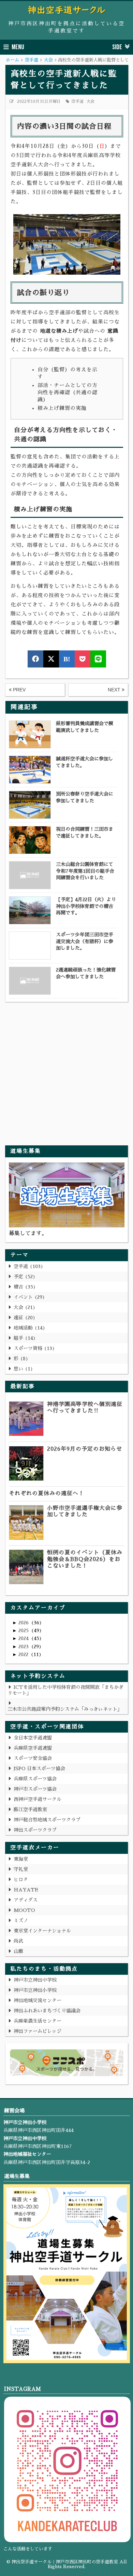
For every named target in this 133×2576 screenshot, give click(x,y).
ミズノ (21, 1920)
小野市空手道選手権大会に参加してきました (85, 1511)
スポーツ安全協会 (33, 1758)
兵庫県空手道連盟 (33, 1748)
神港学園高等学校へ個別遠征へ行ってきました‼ (85, 1408)
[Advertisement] (66, 1069)
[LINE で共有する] (98, 659)
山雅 (18, 1951)
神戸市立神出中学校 (35, 1980)
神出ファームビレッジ (38, 2031)
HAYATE (26, 1890)
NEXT (115, 690)
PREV (19, 690)
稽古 (23, 1287)
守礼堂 (21, 1869)
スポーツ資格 (33, 1348)
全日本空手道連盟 (33, 1738)
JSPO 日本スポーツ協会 (39, 1768)
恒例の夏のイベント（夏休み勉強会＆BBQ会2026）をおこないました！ (85, 1559)
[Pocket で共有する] (83, 659)
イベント (28, 1297)
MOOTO (24, 1910)
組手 (23, 1338)
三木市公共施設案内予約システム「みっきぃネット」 (65, 1709)
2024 (24, 1638)
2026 (24, 1623)
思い (22, 1369)
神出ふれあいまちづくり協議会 (47, 2011)
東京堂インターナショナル (42, 1931)
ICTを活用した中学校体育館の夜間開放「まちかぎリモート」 (65, 1690)
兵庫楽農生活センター (38, 2021)
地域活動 (28, 1328)
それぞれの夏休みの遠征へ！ (47, 1493)
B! (67, 659)
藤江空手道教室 (30, 1809)
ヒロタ (21, 1879)
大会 (90, 101)
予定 (23, 1277)
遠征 (23, 1318)
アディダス (26, 1900)
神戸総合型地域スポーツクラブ (47, 1820)
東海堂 (21, 1859)
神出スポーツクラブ (35, 1830)
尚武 (18, 1941)
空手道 (77, 101)
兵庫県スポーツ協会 (35, 1779)
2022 (24, 1654)
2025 (24, 1630)
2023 (24, 1647)
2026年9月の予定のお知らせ (85, 1449)
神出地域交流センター (38, 2000)
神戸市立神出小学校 (35, 1990)
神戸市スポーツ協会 (35, 1789)
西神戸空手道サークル (38, 1799)
